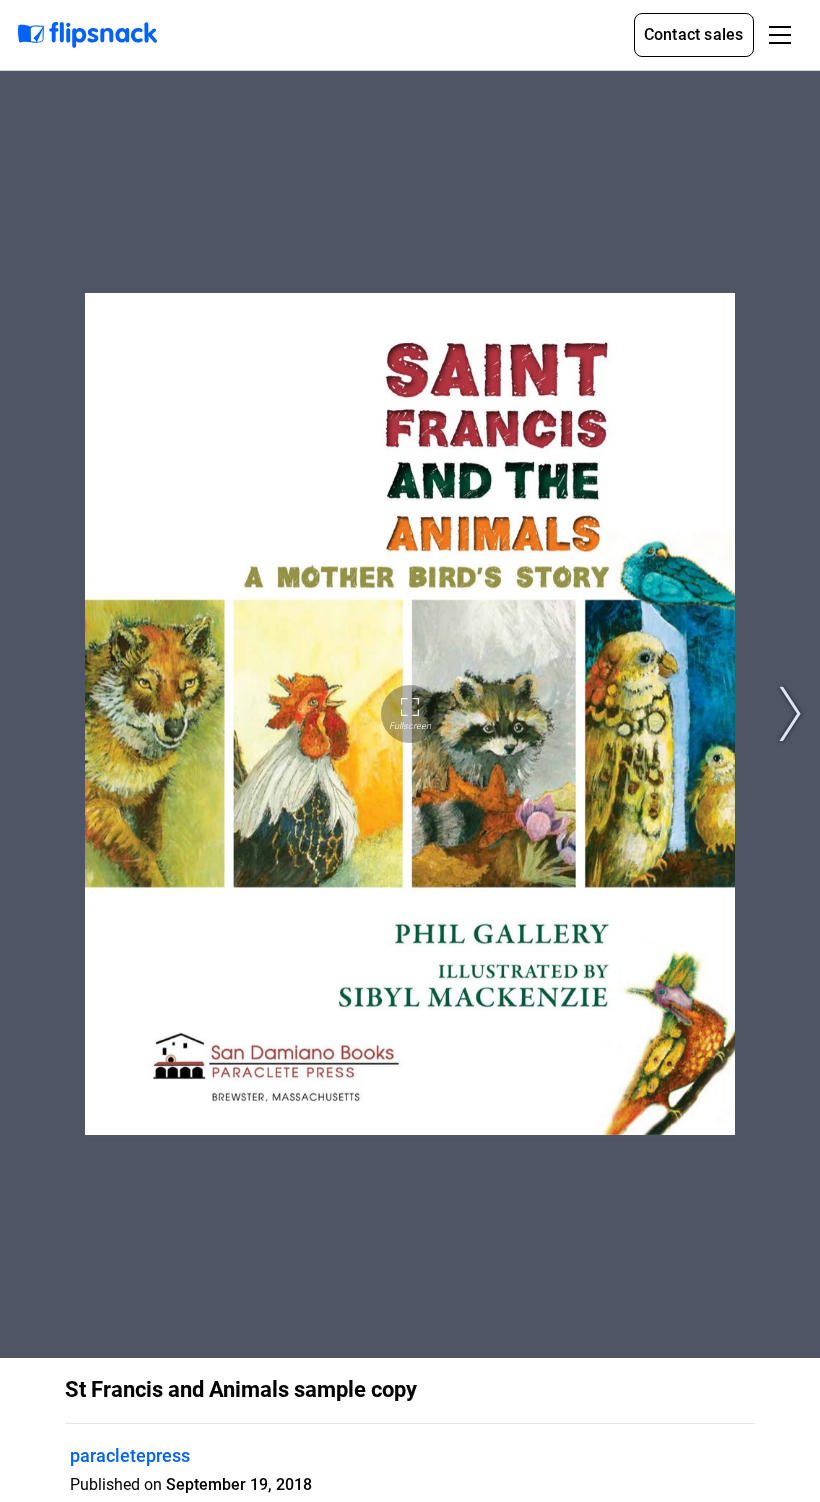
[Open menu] (780, 35)
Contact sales (694, 34)
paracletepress (130, 1455)
